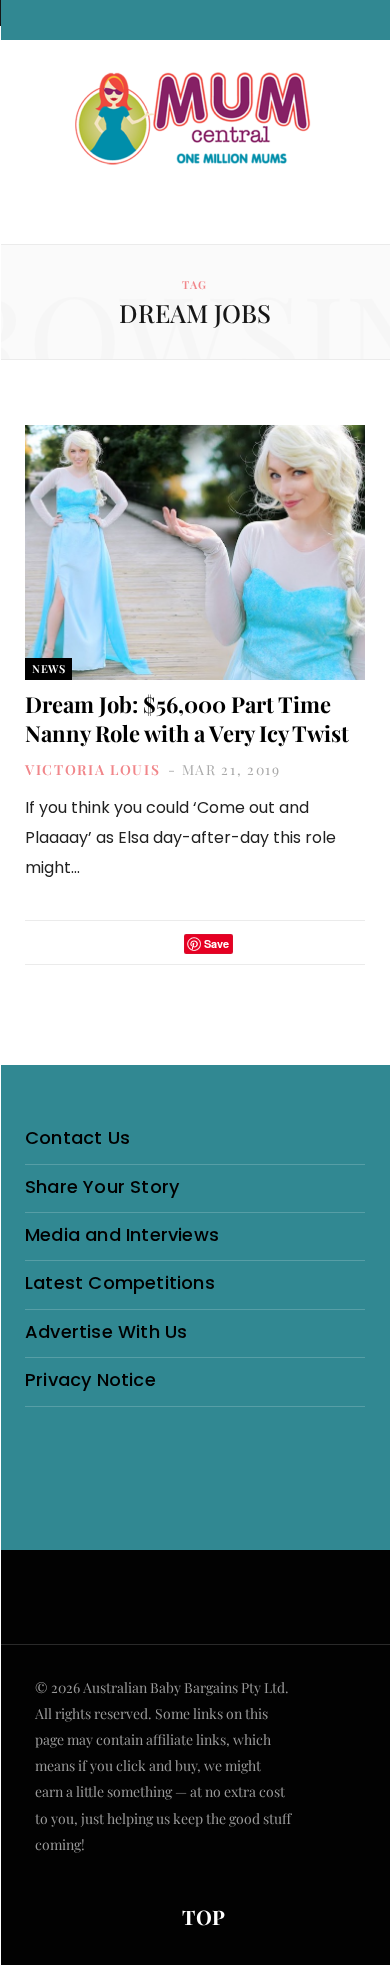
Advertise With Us (106, 1331)
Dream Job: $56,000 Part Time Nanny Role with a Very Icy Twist (187, 718)
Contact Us (77, 1137)
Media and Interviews (122, 1234)
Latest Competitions (120, 1282)
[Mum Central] (195, 120)
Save (216, 943)
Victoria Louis (93, 769)
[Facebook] (137, 943)
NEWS (48, 668)
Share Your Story (102, 1186)
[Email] (254, 943)
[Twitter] (163, 943)
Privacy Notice (90, 1379)
